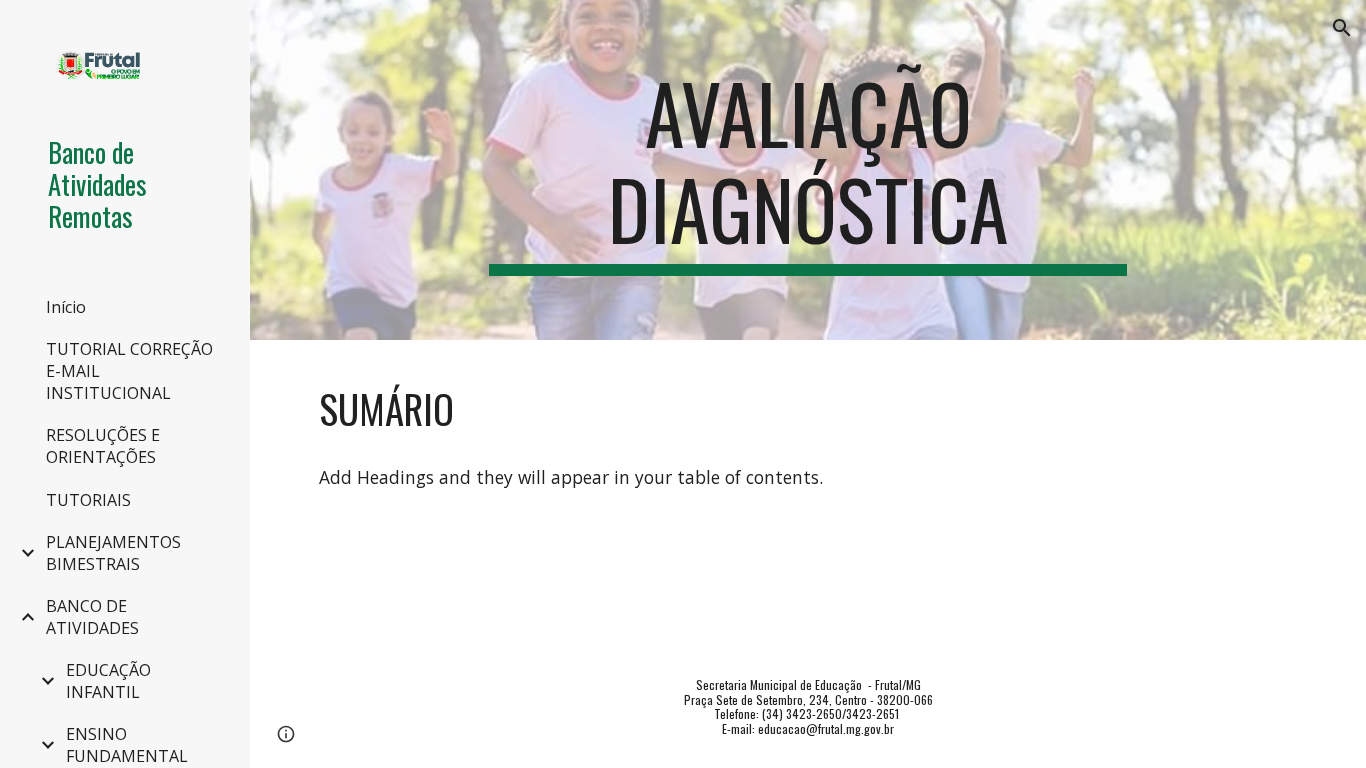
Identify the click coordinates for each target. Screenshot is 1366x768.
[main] (808, 170)
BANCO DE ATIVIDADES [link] (92, 617)
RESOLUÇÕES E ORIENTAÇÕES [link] (103, 446)
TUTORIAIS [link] (88, 500)
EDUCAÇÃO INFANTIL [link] (108, 681)
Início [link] (66, 307)
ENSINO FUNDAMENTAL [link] (127, 745)
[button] (1342, 28)
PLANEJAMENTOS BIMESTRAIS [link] (113, 553)
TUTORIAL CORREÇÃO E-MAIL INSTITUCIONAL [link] (129, 371)
